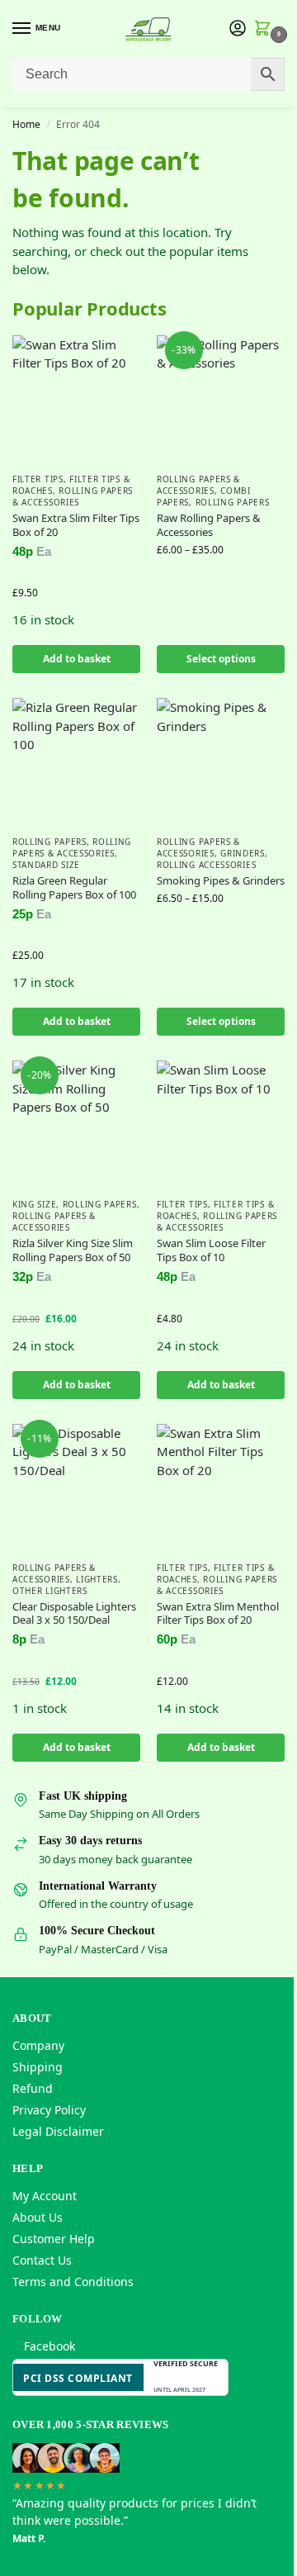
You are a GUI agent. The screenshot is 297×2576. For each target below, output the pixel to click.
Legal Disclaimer (58, 2131)
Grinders (243, 853)
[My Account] (238, 29)
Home (26, 124)
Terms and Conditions (73, 2282)
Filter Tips (38, 479)
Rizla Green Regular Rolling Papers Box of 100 (74, 888)
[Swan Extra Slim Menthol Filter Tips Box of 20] (221, 1488)
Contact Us (42, 2260)
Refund (33, 2088)
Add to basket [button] (77, 659)
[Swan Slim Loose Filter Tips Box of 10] (221, 1124)
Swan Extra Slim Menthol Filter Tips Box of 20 (218, 1614)
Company (38, 2045)
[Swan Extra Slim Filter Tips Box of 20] (76, 399)
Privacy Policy (49, 2110)
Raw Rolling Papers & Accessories (209, 525)
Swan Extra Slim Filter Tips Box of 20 (76, 525)
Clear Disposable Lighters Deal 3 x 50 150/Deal (74, 1614)
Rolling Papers (233, 502)
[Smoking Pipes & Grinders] (221, 762)
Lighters (97, 1579)
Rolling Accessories (206, 865)
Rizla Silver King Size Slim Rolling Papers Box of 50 (73, 1250)
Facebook (49, 2346)
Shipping (38, 2067)
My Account (45, 2196)
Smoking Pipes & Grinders (221, 881)
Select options (221, 659)
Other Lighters (50, 1591)
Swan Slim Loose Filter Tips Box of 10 (211, 1250)
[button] (266, 30)
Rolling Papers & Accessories (73, 496)
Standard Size (46, 865)
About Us (38, 2217)
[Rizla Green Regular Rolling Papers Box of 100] (76, 762)
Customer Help (54, 2239)
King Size (34, 1204)
